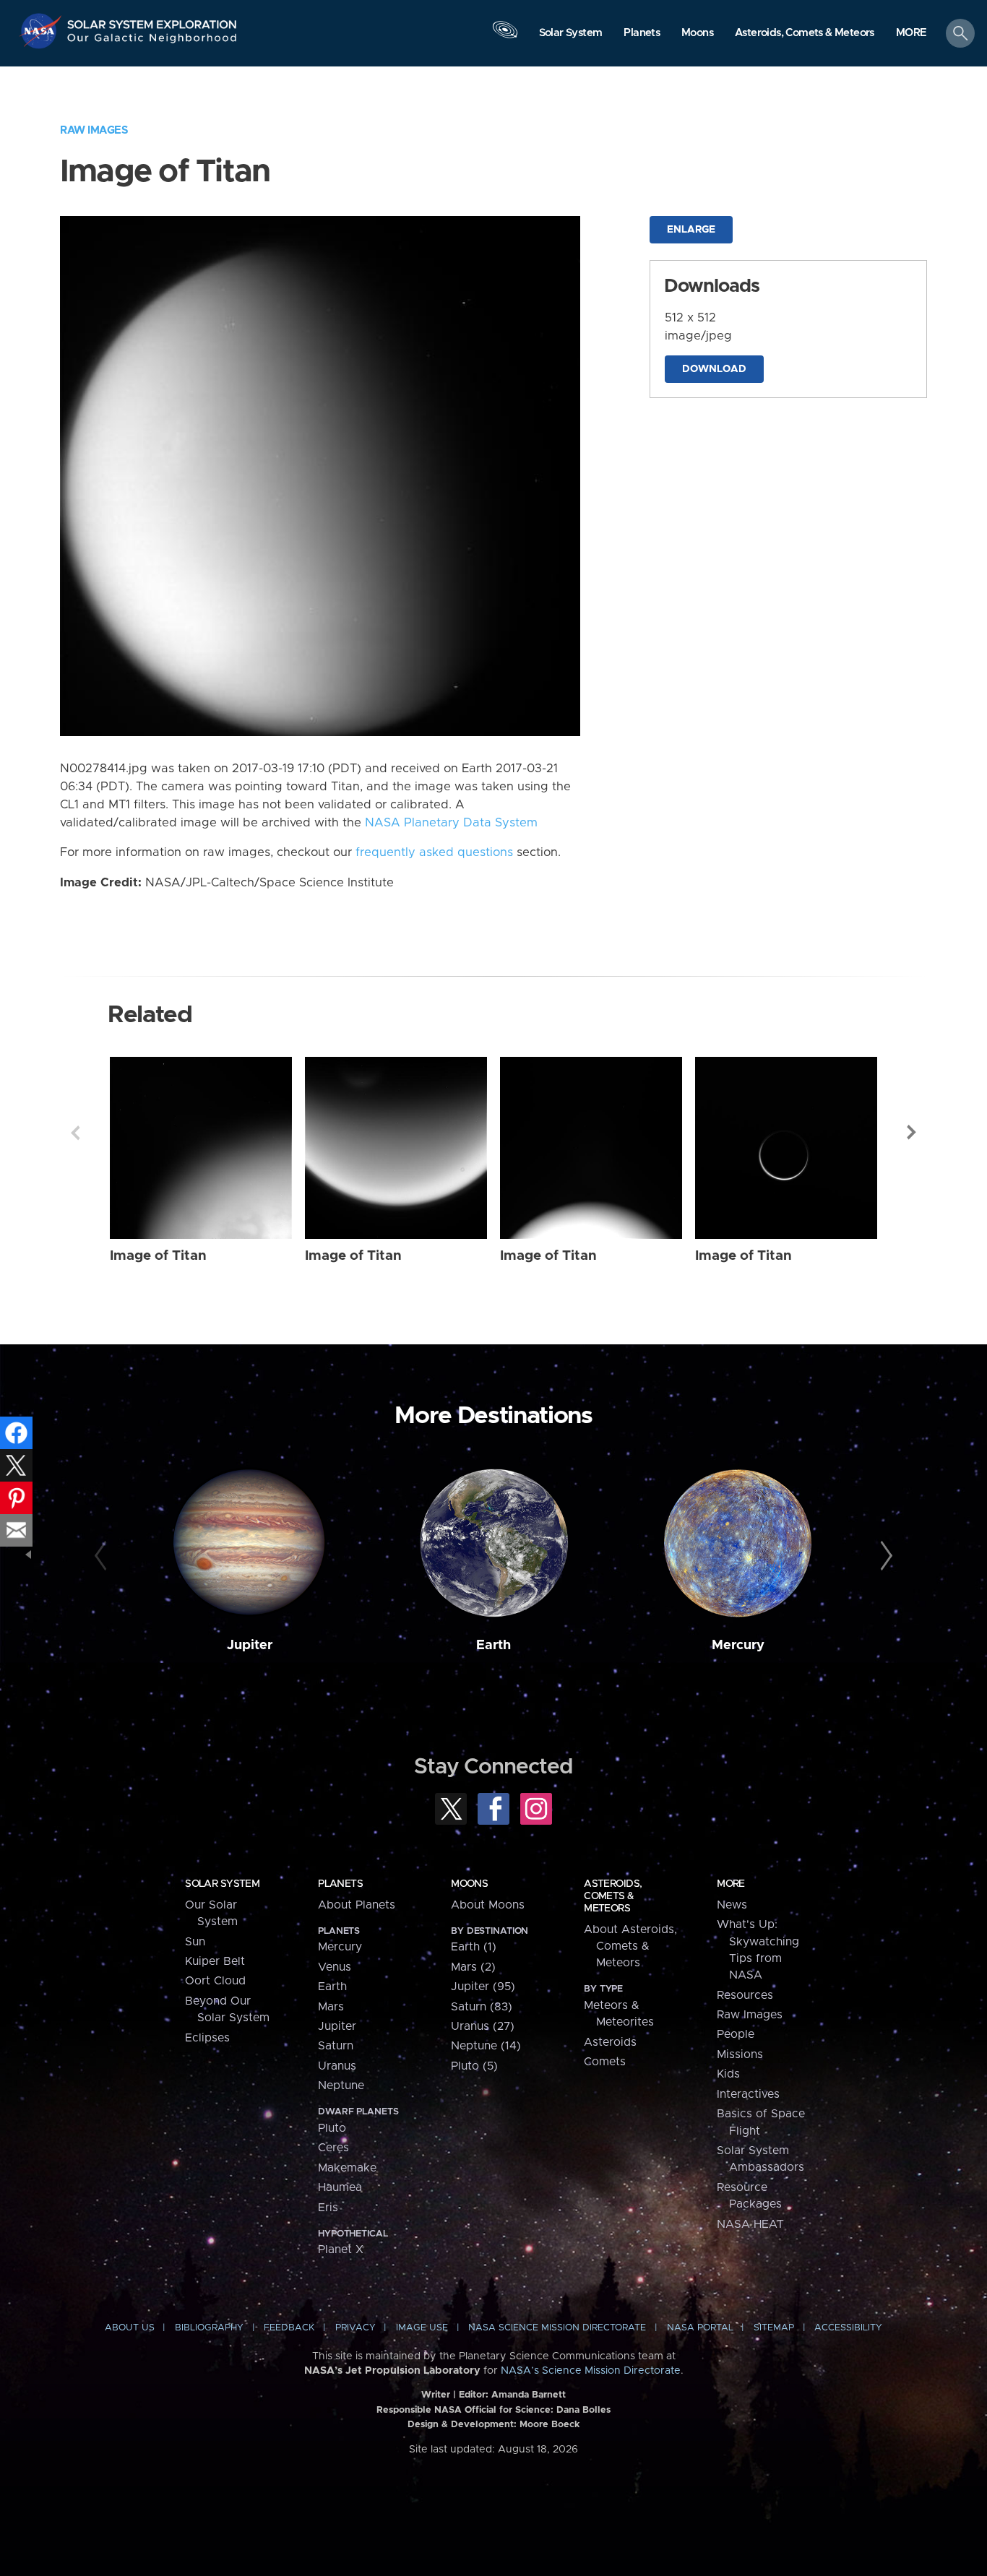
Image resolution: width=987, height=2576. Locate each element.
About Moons (488, 1905)
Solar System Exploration (152, 21)
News (732, 1905)
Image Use (422, 2328)
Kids (728, 2074)
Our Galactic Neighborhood (152, 42)
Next (912, 1133)
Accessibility (848, 2328)
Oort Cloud (215, 1981)
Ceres (333, 2148)
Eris (328, 2208)
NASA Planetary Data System (451, 823)
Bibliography (209, 2328)
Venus (335, 1967)
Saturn (336, 2046)
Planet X (341, 2249)
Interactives (748, 2094)
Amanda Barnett (529, 2395)
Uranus (337, 2066)
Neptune (341, 2086)
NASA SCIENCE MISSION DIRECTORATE (557, 2328)
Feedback (289, 2328)
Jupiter (250, 1645)
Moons (469, 1884)
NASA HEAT (750, 2224)
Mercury (738, 1645)
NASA (42, 31)
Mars (331, 2007)
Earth (493, 1645)
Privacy (355, 2328)
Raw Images (94, 130)
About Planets (357, 1905)
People (736, 2034)
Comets (605, 2062)
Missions (740, 2054)
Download (714, 369)
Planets (340, 1884)
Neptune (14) (486, 2046)
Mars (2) (473, 1967)
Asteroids (610, 2042)
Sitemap (774, 2328)
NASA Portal (700, 2328)
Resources (745, 1995)
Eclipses (207, 2038)
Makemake (347, 2168)
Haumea (340, 2187)
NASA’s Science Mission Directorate (591, 2371)
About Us (130, 2328)
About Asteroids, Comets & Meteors (630, 1946)
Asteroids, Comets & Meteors (613, 1896)
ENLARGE (691, 230)
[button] (911, 34)
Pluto (332, 2128)
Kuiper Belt (215, 1961)
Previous (75, 1133)
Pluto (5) (474, 2066)
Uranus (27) (483, 2026)
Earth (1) (474, 1947)
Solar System (222, 1884)
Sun (195, 1942)
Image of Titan (158, 1256)
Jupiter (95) (483, 1987)
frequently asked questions (434, 852)
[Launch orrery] (505, 37)
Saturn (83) (482, 2007)
